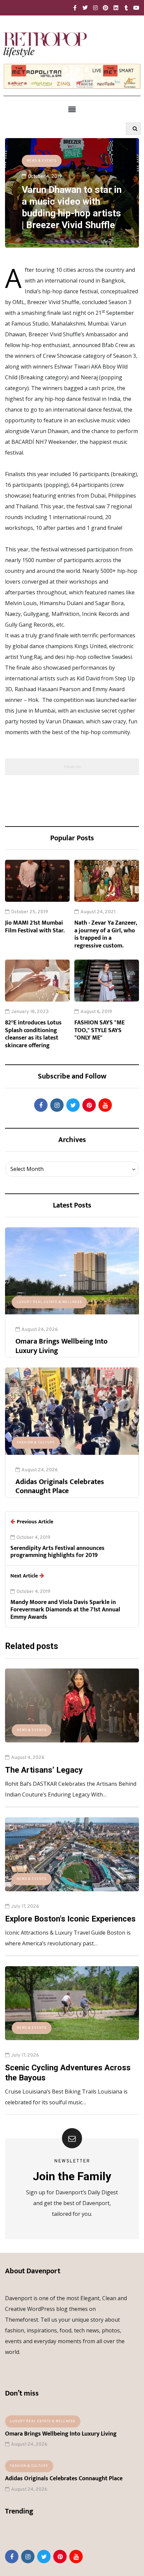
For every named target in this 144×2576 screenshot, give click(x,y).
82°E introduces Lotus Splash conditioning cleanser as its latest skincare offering (33, 1034)
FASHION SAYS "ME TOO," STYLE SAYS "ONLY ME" (99, 1030)
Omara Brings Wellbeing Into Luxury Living (61, 1346)
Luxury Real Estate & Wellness (49, 1302)
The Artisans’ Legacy (44, 1770)
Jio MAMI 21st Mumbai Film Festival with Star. (35, 927)
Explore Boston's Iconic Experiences (70, 1919)
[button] (72, 109)
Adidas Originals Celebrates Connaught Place (60, 1487)
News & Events (42, 161)
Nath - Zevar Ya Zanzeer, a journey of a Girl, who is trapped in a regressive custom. (106, 934)
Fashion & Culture (36, 1443)
